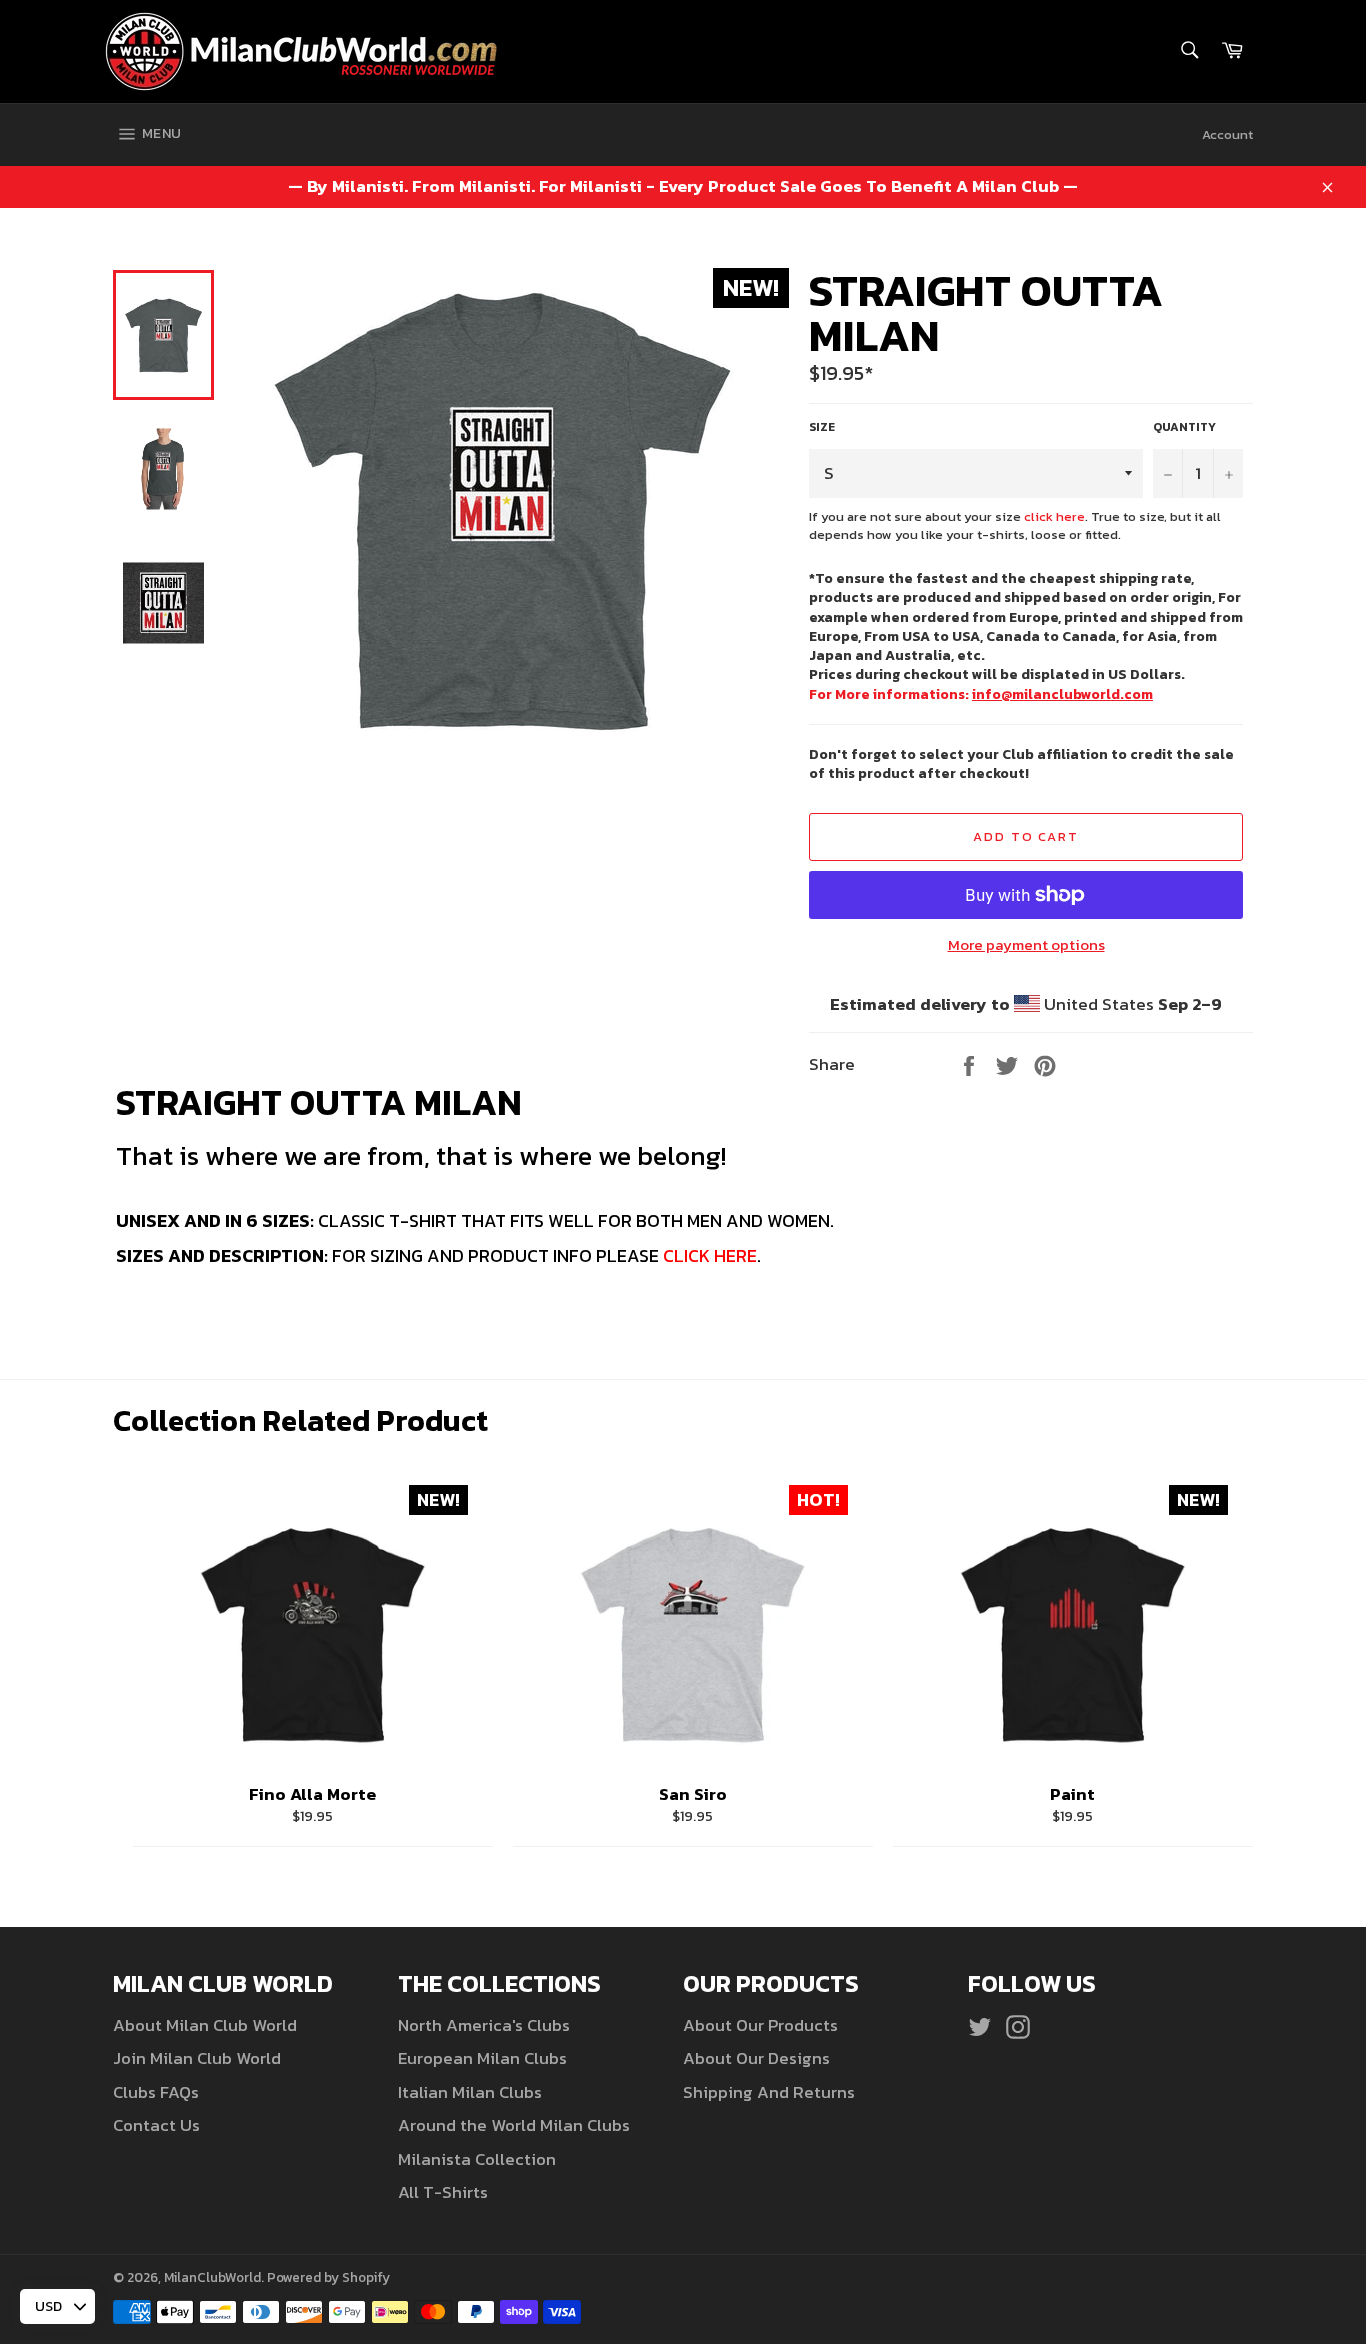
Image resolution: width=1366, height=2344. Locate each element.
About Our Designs (756, 2058)
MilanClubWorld (212, 2277)
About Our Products (760, 2025)
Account (1227, 134)
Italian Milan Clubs (470, 2092)
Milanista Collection (477, 2159)
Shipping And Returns (769, 2092)
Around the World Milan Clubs (514, 2125)
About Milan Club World (205, 2025)
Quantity (1184, 427)
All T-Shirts (443, 2192)
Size (822, 427)
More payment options (1026, 945)
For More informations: (981, 694)
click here (1054, 516)
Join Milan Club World (197, 2058)
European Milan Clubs (482, 2058)
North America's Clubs (484, 2025)
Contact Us (156, 2125)
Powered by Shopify (328, 2277)
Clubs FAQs (156, 2092)
